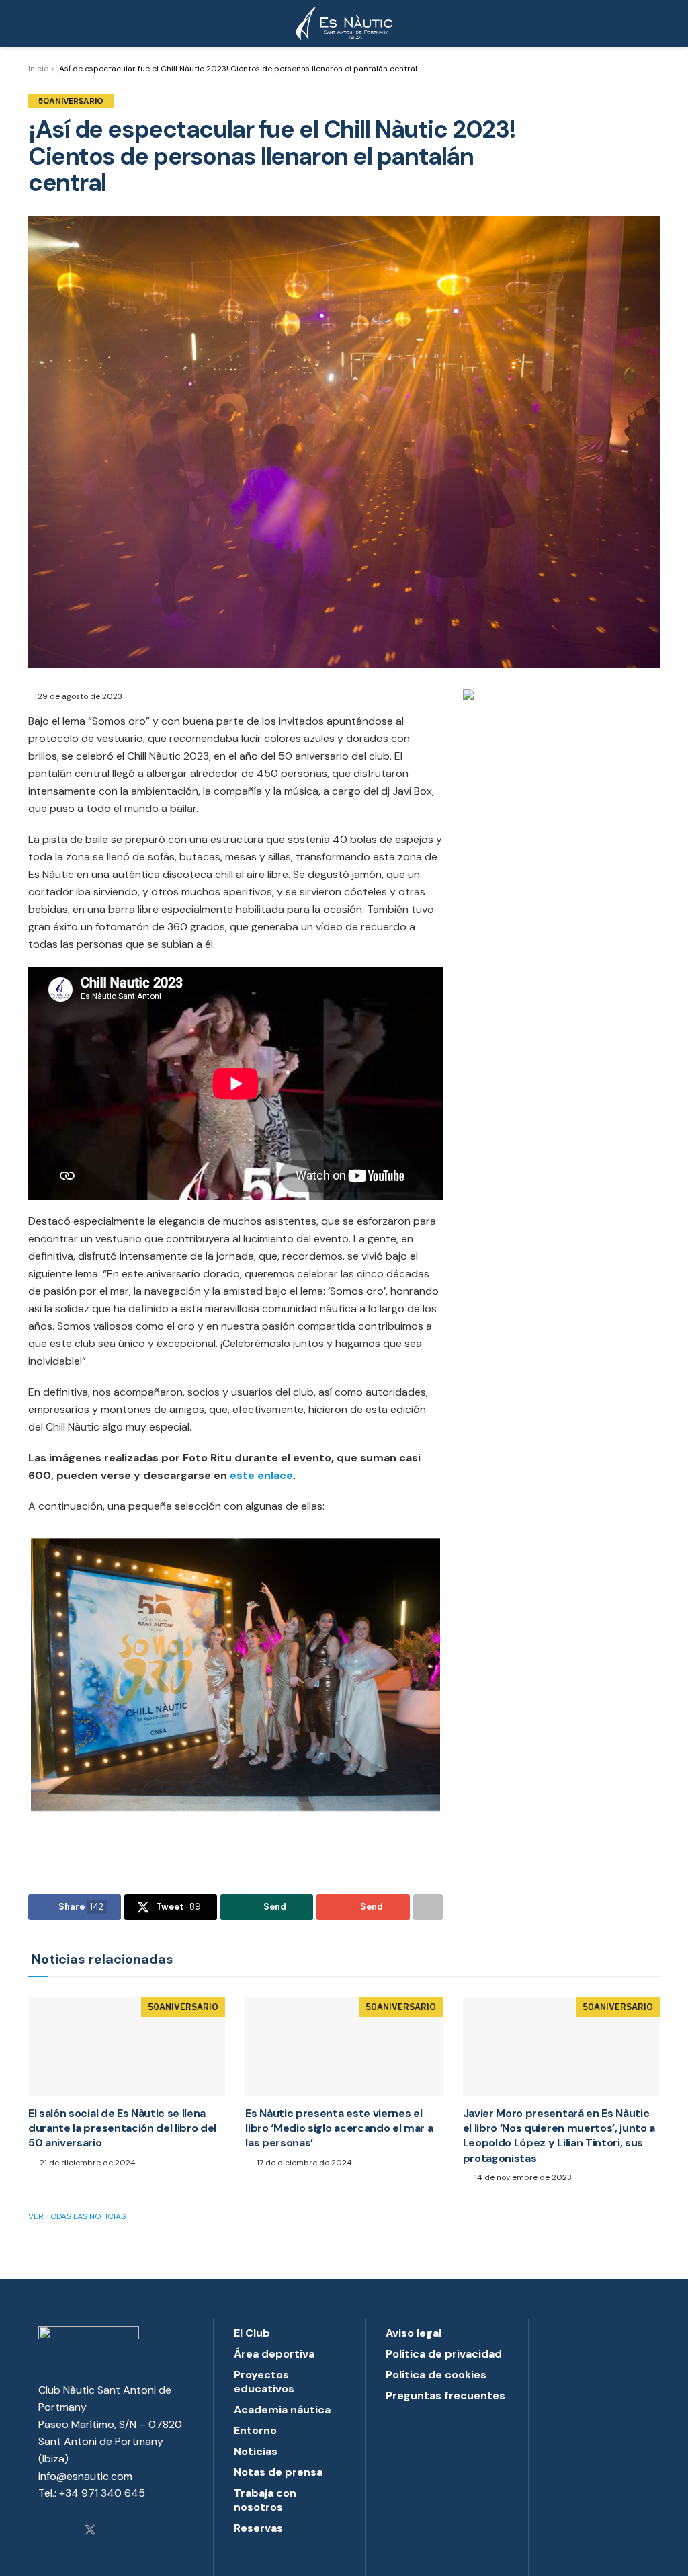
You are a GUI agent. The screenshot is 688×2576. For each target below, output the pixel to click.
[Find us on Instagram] (43, 2531)
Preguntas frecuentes (445, 2396)
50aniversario (71, 101)
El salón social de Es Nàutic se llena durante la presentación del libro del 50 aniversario (122, 2128)
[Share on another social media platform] (428, 1907)
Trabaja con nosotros (265, 2500)
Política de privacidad (444, 2354)
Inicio (38, 69)
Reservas (258, 2528)
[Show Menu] (34, 24)
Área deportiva (274, 2354)
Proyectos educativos (264, 2382)
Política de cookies (436, 2375)
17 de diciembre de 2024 (303, 2163)
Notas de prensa (278, 2472)
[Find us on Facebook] (66, 2531)
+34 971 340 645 (102, 2493)
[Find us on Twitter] (90, 2531)
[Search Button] (654, 24)
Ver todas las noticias (77, 2216)
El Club (252, 2333)
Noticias (256, 2451)
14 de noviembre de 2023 (522, 2177)
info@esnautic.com (85, 2476)
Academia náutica (282, 2410)
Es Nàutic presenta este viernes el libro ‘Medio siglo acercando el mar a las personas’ (339, 2128)
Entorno (255, 2430)
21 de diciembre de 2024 (87, 2163)
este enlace (261, 1475)
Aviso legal (414, 2333)
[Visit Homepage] (344, 24)
